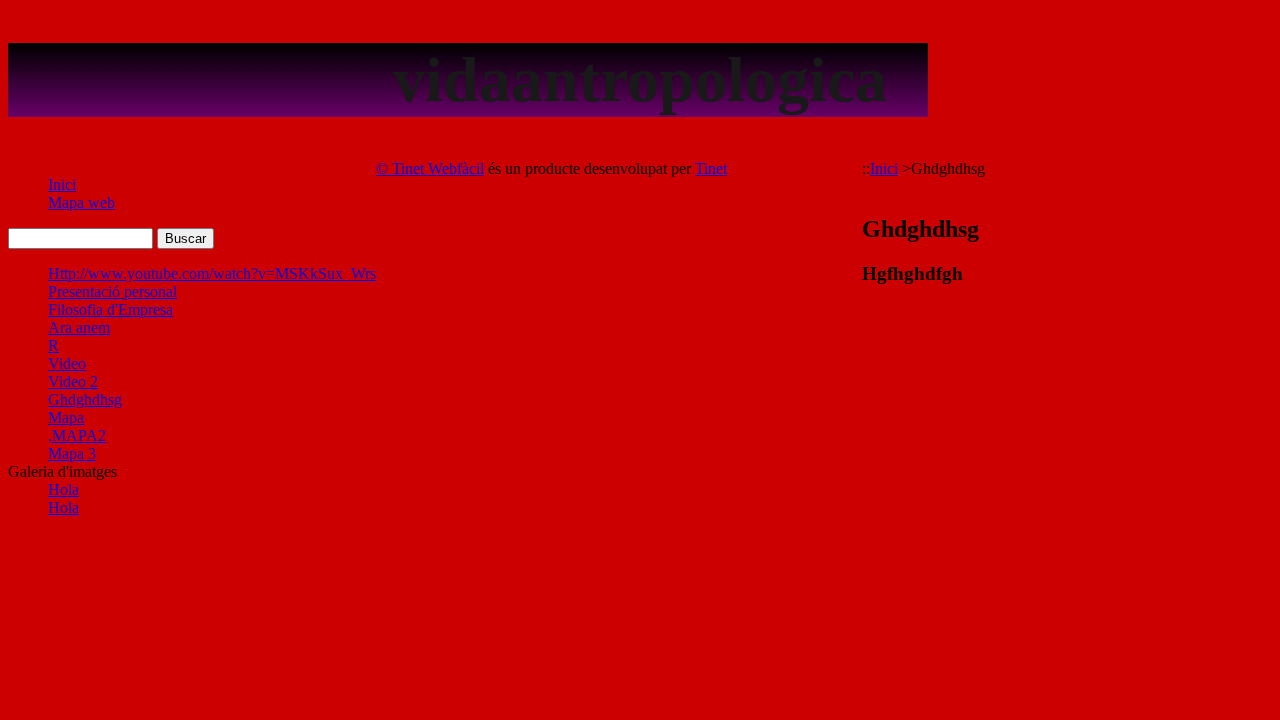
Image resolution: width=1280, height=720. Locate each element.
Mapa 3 (72, 453)
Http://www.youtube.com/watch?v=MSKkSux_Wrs (212, 273)
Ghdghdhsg (85, 399)
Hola (63, 489)
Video (67, 363)
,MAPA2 (77, 435)
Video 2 (73, 381)
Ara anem (79, 327)
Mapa (66, 417)
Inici (62, 184)
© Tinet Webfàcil (430, 168)
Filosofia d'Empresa (110, 309)
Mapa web (81, 202)
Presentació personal (112, 291)
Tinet (711, 168)
